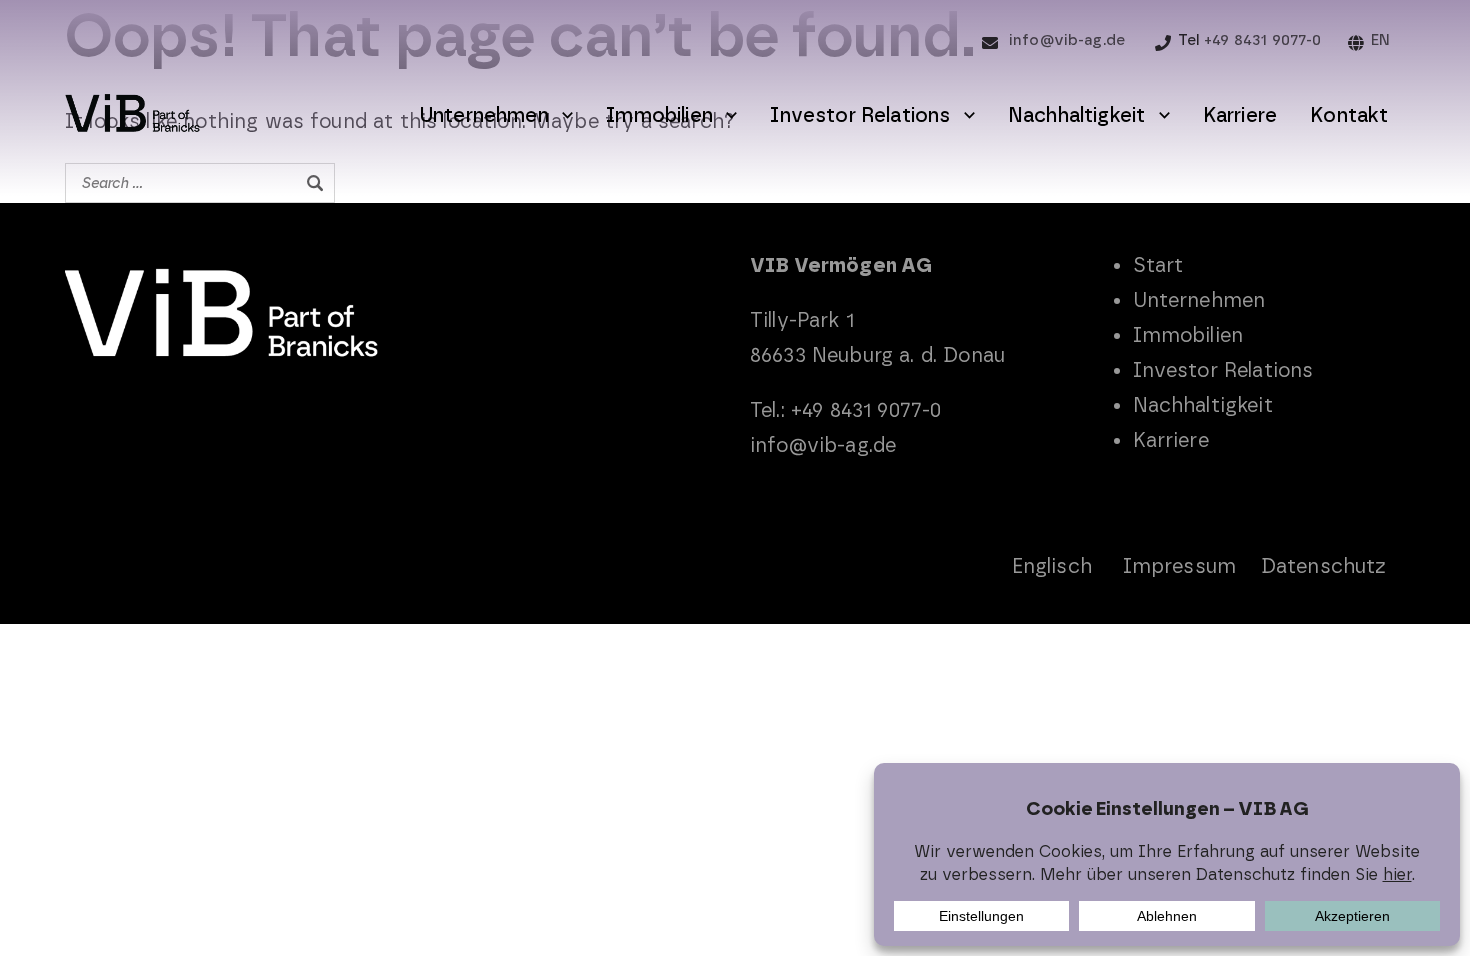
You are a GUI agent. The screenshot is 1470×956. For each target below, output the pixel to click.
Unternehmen (484, 115)
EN (1380, 40)
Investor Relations (860, 115)
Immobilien (659, 115)
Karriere (1240, 115)
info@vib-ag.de (1067, 40)
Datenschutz (1324, 566)
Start (1158, 265)
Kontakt (1349, 115)
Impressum (1179, 566)
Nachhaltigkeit (1076, 115)
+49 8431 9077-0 (1262, 40)
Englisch (1052, 566)
